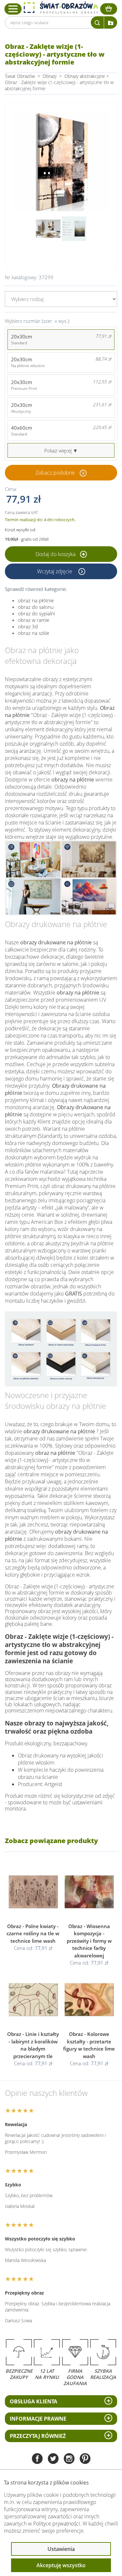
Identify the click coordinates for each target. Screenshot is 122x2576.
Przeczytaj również (38, 2436)
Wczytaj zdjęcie (55, 571)
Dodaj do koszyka (56, 554)
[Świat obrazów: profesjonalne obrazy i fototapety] (61, 8)
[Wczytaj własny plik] (111, 22)
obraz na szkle (34, 633)
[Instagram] (69, 2459)
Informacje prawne (38, 2419)
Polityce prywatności (57, 2524)
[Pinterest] (85, 2459)
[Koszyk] (109, 9)
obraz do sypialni (36, 613)
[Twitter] (53, 2459)
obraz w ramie (34, 620)
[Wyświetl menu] (13, 9)
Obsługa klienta (34, 2401)
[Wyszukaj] (97, 22)
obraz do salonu (36, 607)
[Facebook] (37, 2459)
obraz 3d (28, 626)
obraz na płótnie (36, 600)
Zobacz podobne (55, 473)
